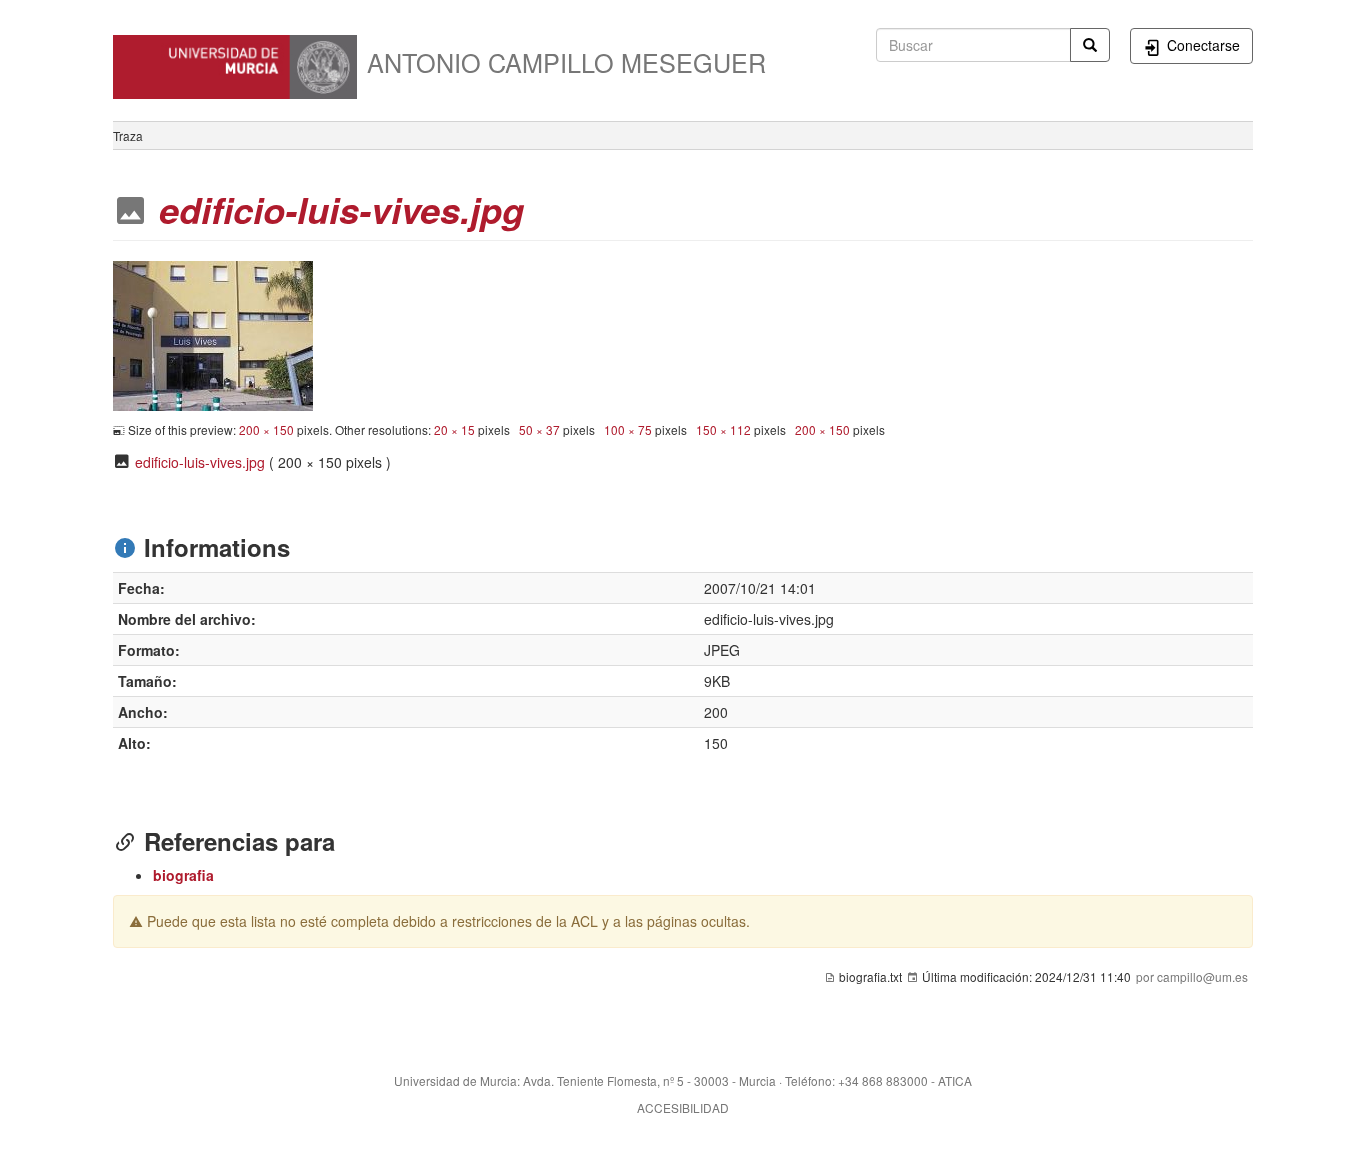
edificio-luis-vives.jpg (200, 462)
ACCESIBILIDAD (683, 1107)
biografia (183, 875)
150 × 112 (723, 429)
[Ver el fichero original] (213, 333)
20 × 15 (454, 429)
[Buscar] (1090, 45)
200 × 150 (266, 429)
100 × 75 (628, 429)
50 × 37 (539, 429)
